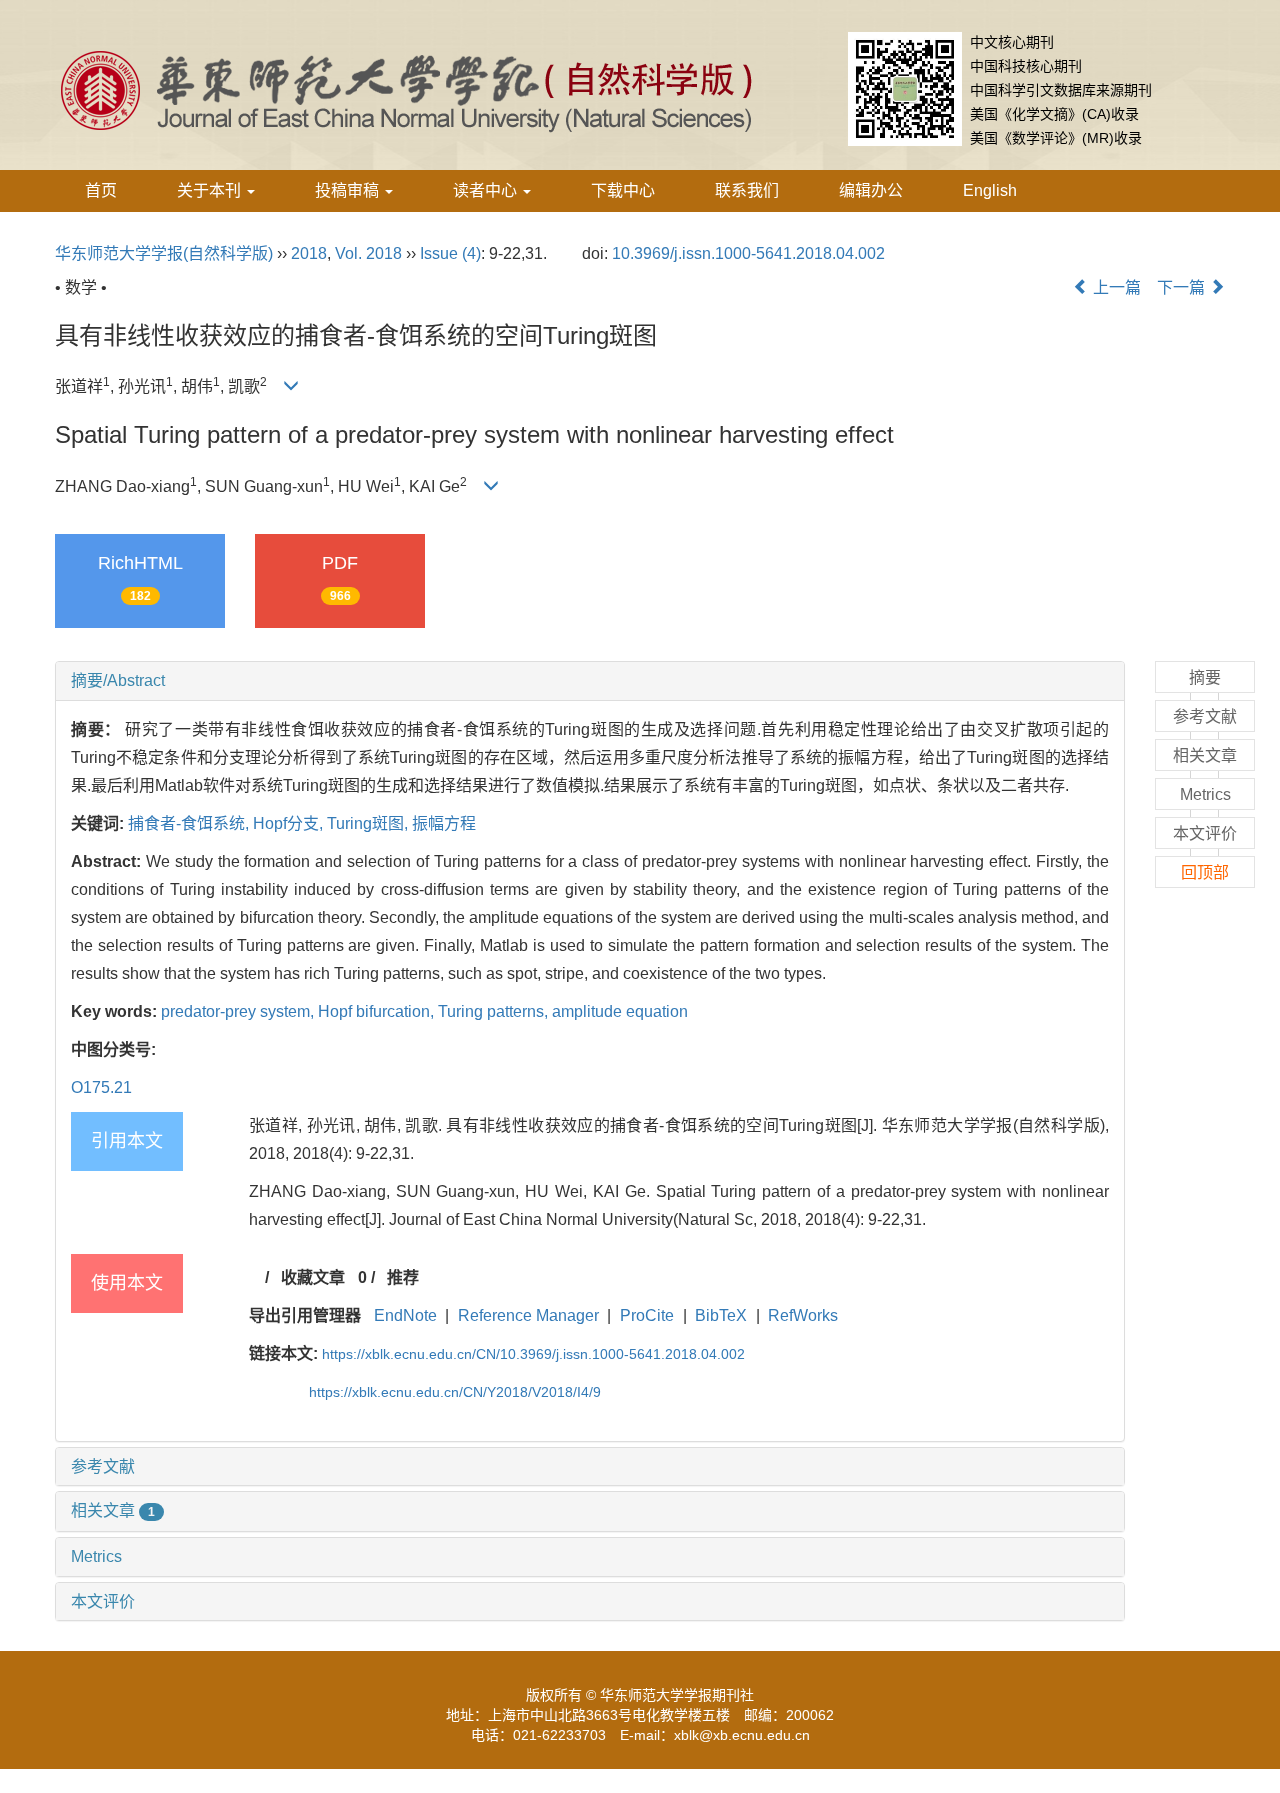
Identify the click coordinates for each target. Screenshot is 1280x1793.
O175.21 (101, 1087)
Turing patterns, (495, 1011)
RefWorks (803, 1315)
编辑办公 (871, 190)
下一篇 (1183, 287)
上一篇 (1115, 287)
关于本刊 (211, 190)
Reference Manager (528, 1315)
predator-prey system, (239, 1011)
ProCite (647, 1315)
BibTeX (721, 1315)
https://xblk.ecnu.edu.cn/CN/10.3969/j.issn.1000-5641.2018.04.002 (533, 1354)
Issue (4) (450, 253)
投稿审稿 (349, 190)
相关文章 (113, 1510)
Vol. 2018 (368, 253)
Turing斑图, (369, 823)
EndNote (405, 1315)
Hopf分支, (290, 823)
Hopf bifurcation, (378, 1011)
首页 (101, 190)
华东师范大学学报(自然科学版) (164, 253)
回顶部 (1205, 872)
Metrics (96, 1556)
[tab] (590, 681)
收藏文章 (313, 1277)
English (990, 190)
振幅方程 (444, 823)
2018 (309, 253)
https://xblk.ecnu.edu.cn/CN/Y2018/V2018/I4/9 (455, 1392)
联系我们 (747, 190)
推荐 (403, 1277)
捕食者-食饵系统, (190, 823)
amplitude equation (620, 1011)
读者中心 (487, 190)
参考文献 (103, 1466)
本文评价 (103, 1601)
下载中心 (623, 190)
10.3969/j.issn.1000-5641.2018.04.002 (748, 253)
